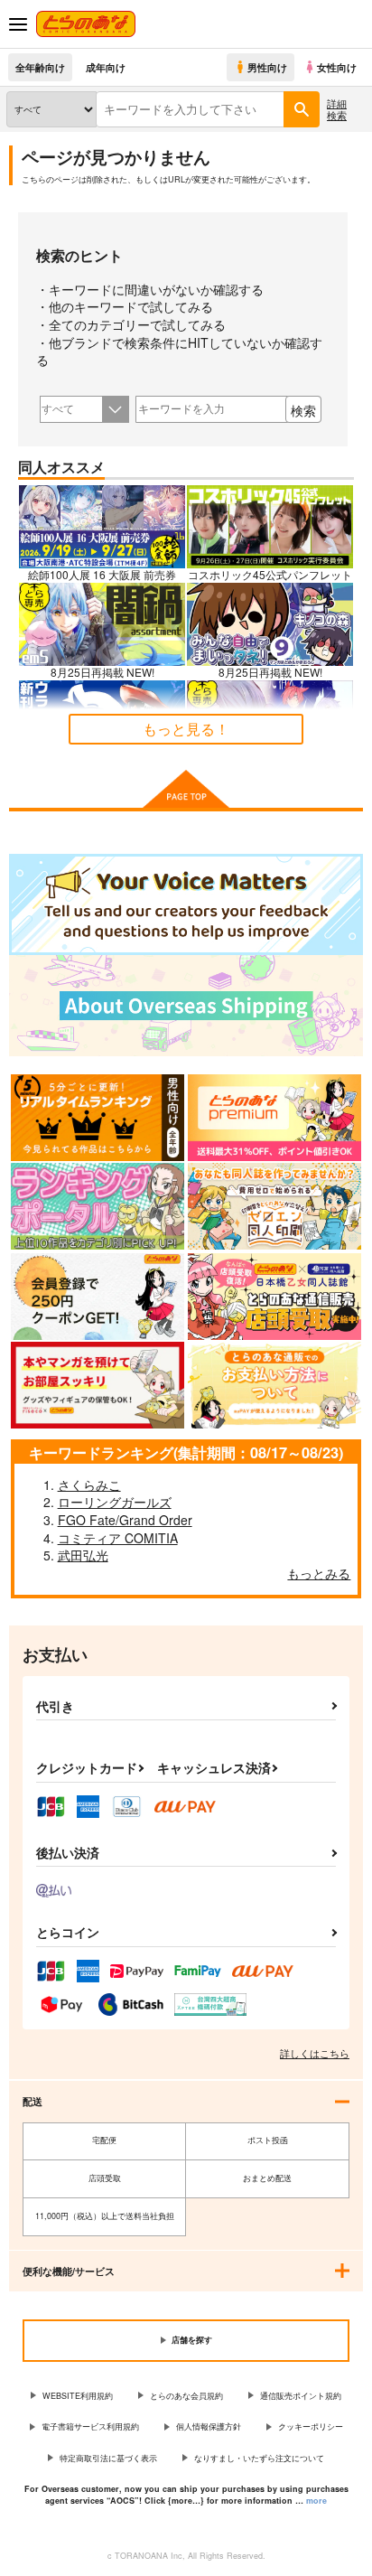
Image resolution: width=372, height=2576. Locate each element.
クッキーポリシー (311, 2426)
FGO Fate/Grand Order (125, 1520)
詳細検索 (337, 109)
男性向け (267, 67)
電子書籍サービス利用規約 (90, 2426)
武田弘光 (83, 1555)
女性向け (337, 67)
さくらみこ (89, 1485)
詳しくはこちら (315, 2053)
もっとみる (319, 1573)
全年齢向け (40, 67)
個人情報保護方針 (209, 2426)
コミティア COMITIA (118, 1538)
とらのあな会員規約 (186, 2396)
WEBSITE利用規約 (78, 2396)
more (316, 2501)
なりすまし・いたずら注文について (259, 2458)
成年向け (106, 67)
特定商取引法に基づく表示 (108, 2458)
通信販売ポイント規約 (301, 2396)
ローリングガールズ (115, 1502)
